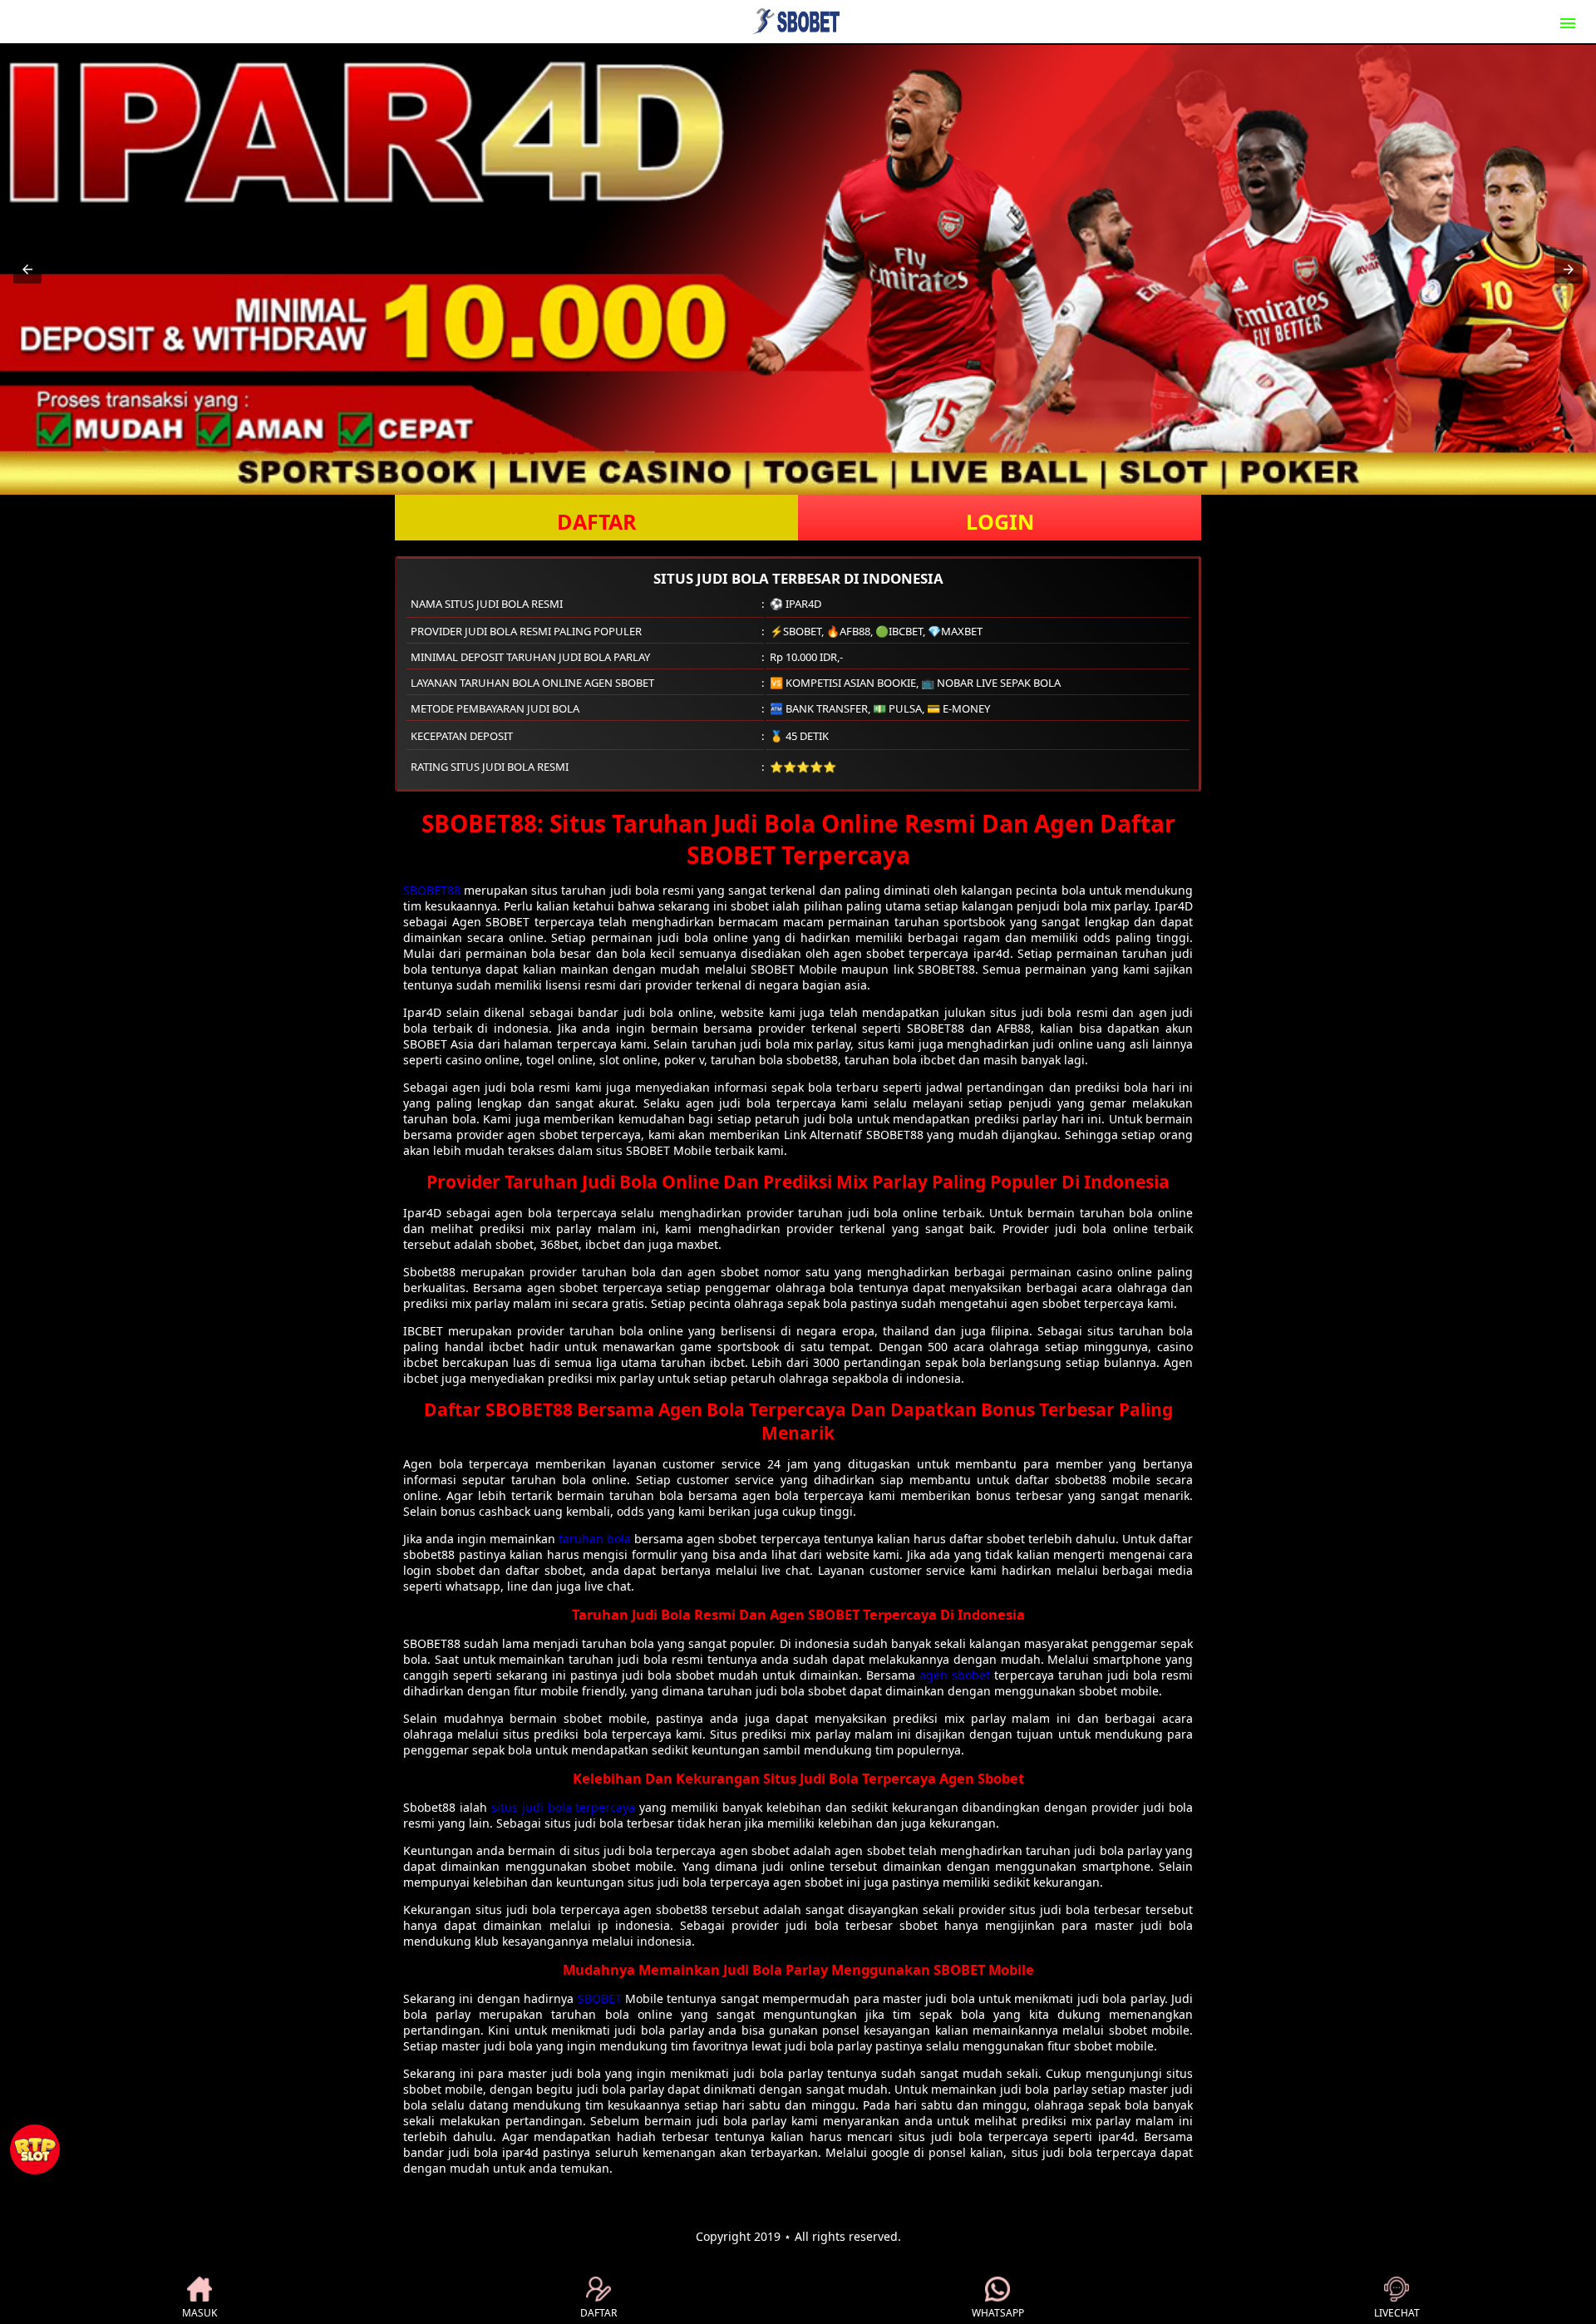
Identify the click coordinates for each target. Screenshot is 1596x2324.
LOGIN (1000, 521)
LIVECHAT (1397, 2313)
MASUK (199, 2313)
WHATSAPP (998, 2313)
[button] (27, 269)
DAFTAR (597, 521)
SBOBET (600, 1998)
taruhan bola (595, 1539)
